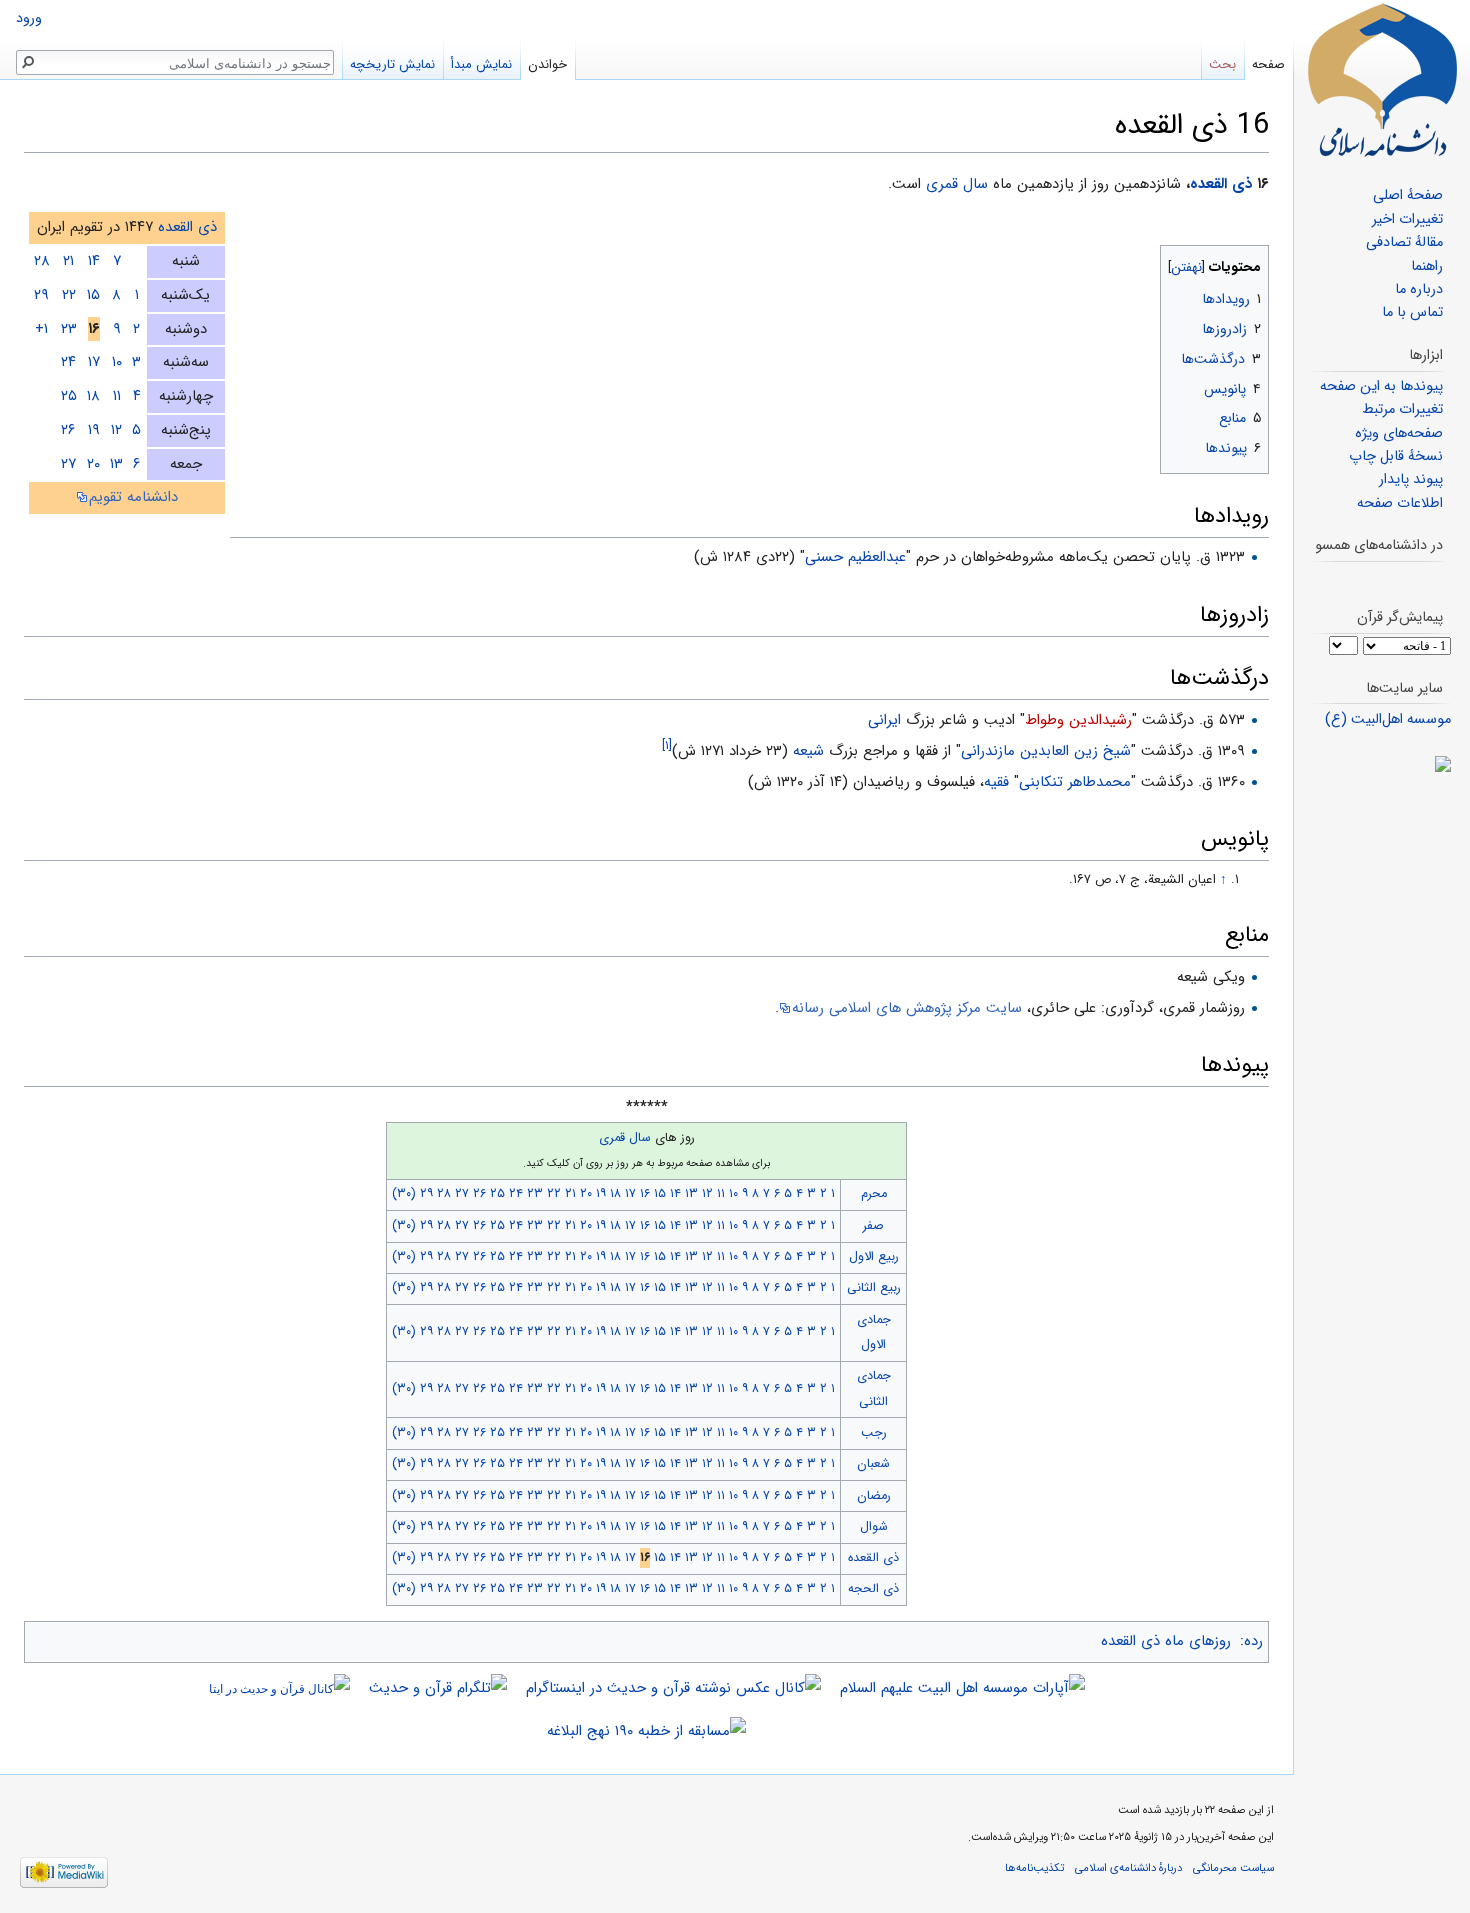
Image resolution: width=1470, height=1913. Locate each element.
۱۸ (93, 396)
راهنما (1427, 266)
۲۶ (68, 430)
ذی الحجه (873, 1589)
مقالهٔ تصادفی (1404, 242)
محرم (874, 1194)
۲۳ (69, 329)
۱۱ (117, 396)
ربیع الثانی (874, 1288)
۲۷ (68, 464)
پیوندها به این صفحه (1381, 386)
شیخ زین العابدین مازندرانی (1046, 751)
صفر (873, 1226)
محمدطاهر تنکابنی (1075, 782)
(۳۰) (404, 1194)
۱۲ (116, 430)
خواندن (547, 64)
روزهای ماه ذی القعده (1166, 1641)
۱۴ (94, 261)
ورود (29, 18)
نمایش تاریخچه (392, 64)
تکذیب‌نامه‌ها (1034, 1868)
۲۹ (41, 295)
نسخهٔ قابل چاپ (1396, 456)
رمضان (874, 1496)
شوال (874, 1527)
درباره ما (1419, 289)
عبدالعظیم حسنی (855, 557)
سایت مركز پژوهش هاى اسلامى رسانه (907, 1008)
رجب (874, 1433)
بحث (1222, 64)
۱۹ (94, 430)
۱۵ (93, 295)
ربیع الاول (874, 1257)
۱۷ (94, 362)
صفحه (1268, 64)
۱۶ (645, 1194)
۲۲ (69, 295)
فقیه (996, 782)
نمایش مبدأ (481, 64)
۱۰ (117, 362)
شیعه (808, 751)
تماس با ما (1412, 312)
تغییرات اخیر (1407, 219)
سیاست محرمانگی (1233, 1868)
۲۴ (68, 362)
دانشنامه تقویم (133, 497)
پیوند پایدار (1411, 479)
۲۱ (68, 261)
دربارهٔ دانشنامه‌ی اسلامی (1128, 1868)
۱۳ (116, 464)
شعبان (873, 1464)
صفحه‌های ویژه (1399, 433)
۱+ (41, 329)
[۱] (667, 745)
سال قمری (957, 184)
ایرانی (884, 720)
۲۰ (93, 464)
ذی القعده (1221, 184)
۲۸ (42, 261)
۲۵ (69, 396)
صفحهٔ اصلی (1408, 195)
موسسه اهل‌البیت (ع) (1388, 719)
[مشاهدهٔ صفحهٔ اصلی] (1382, 80)
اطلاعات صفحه (1400, 503)
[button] (1251, 262)
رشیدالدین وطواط (1078, 720)
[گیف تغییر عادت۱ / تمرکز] (1381, 764)
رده (1253, 1641)
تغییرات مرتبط (1402, 409)
